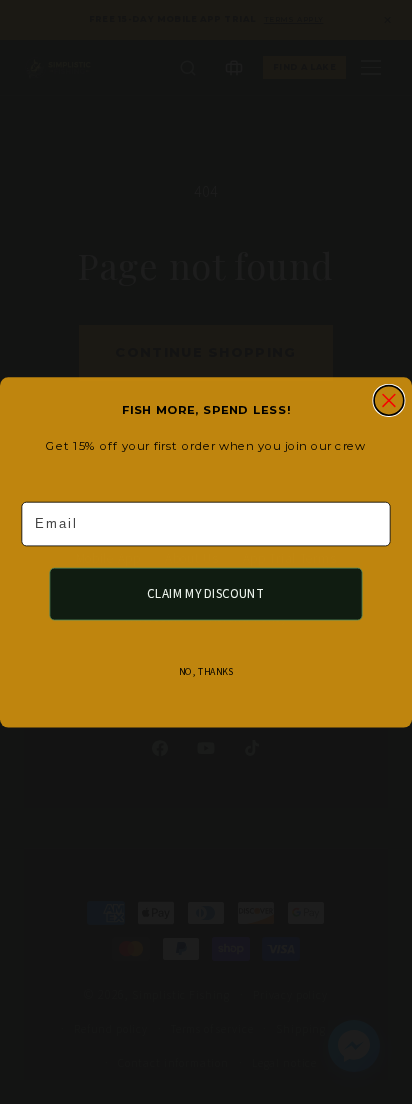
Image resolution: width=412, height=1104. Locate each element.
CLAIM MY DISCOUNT (205, 593)
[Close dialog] (389, 400)
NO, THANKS (206, 671)
